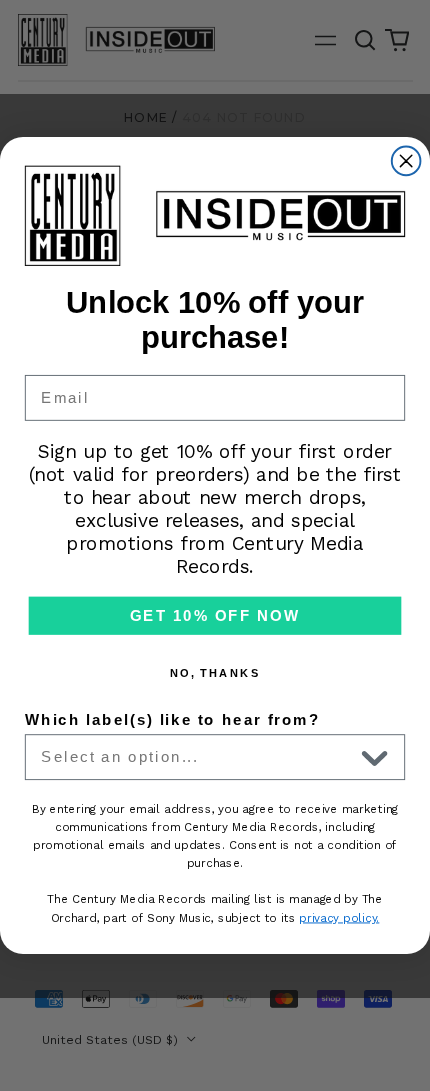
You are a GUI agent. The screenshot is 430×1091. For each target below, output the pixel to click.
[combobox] (197, 757)
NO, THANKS (215, 672)
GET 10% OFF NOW (215, 615)
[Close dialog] (406, 160)
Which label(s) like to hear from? (172, 719)
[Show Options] (375, 757)
